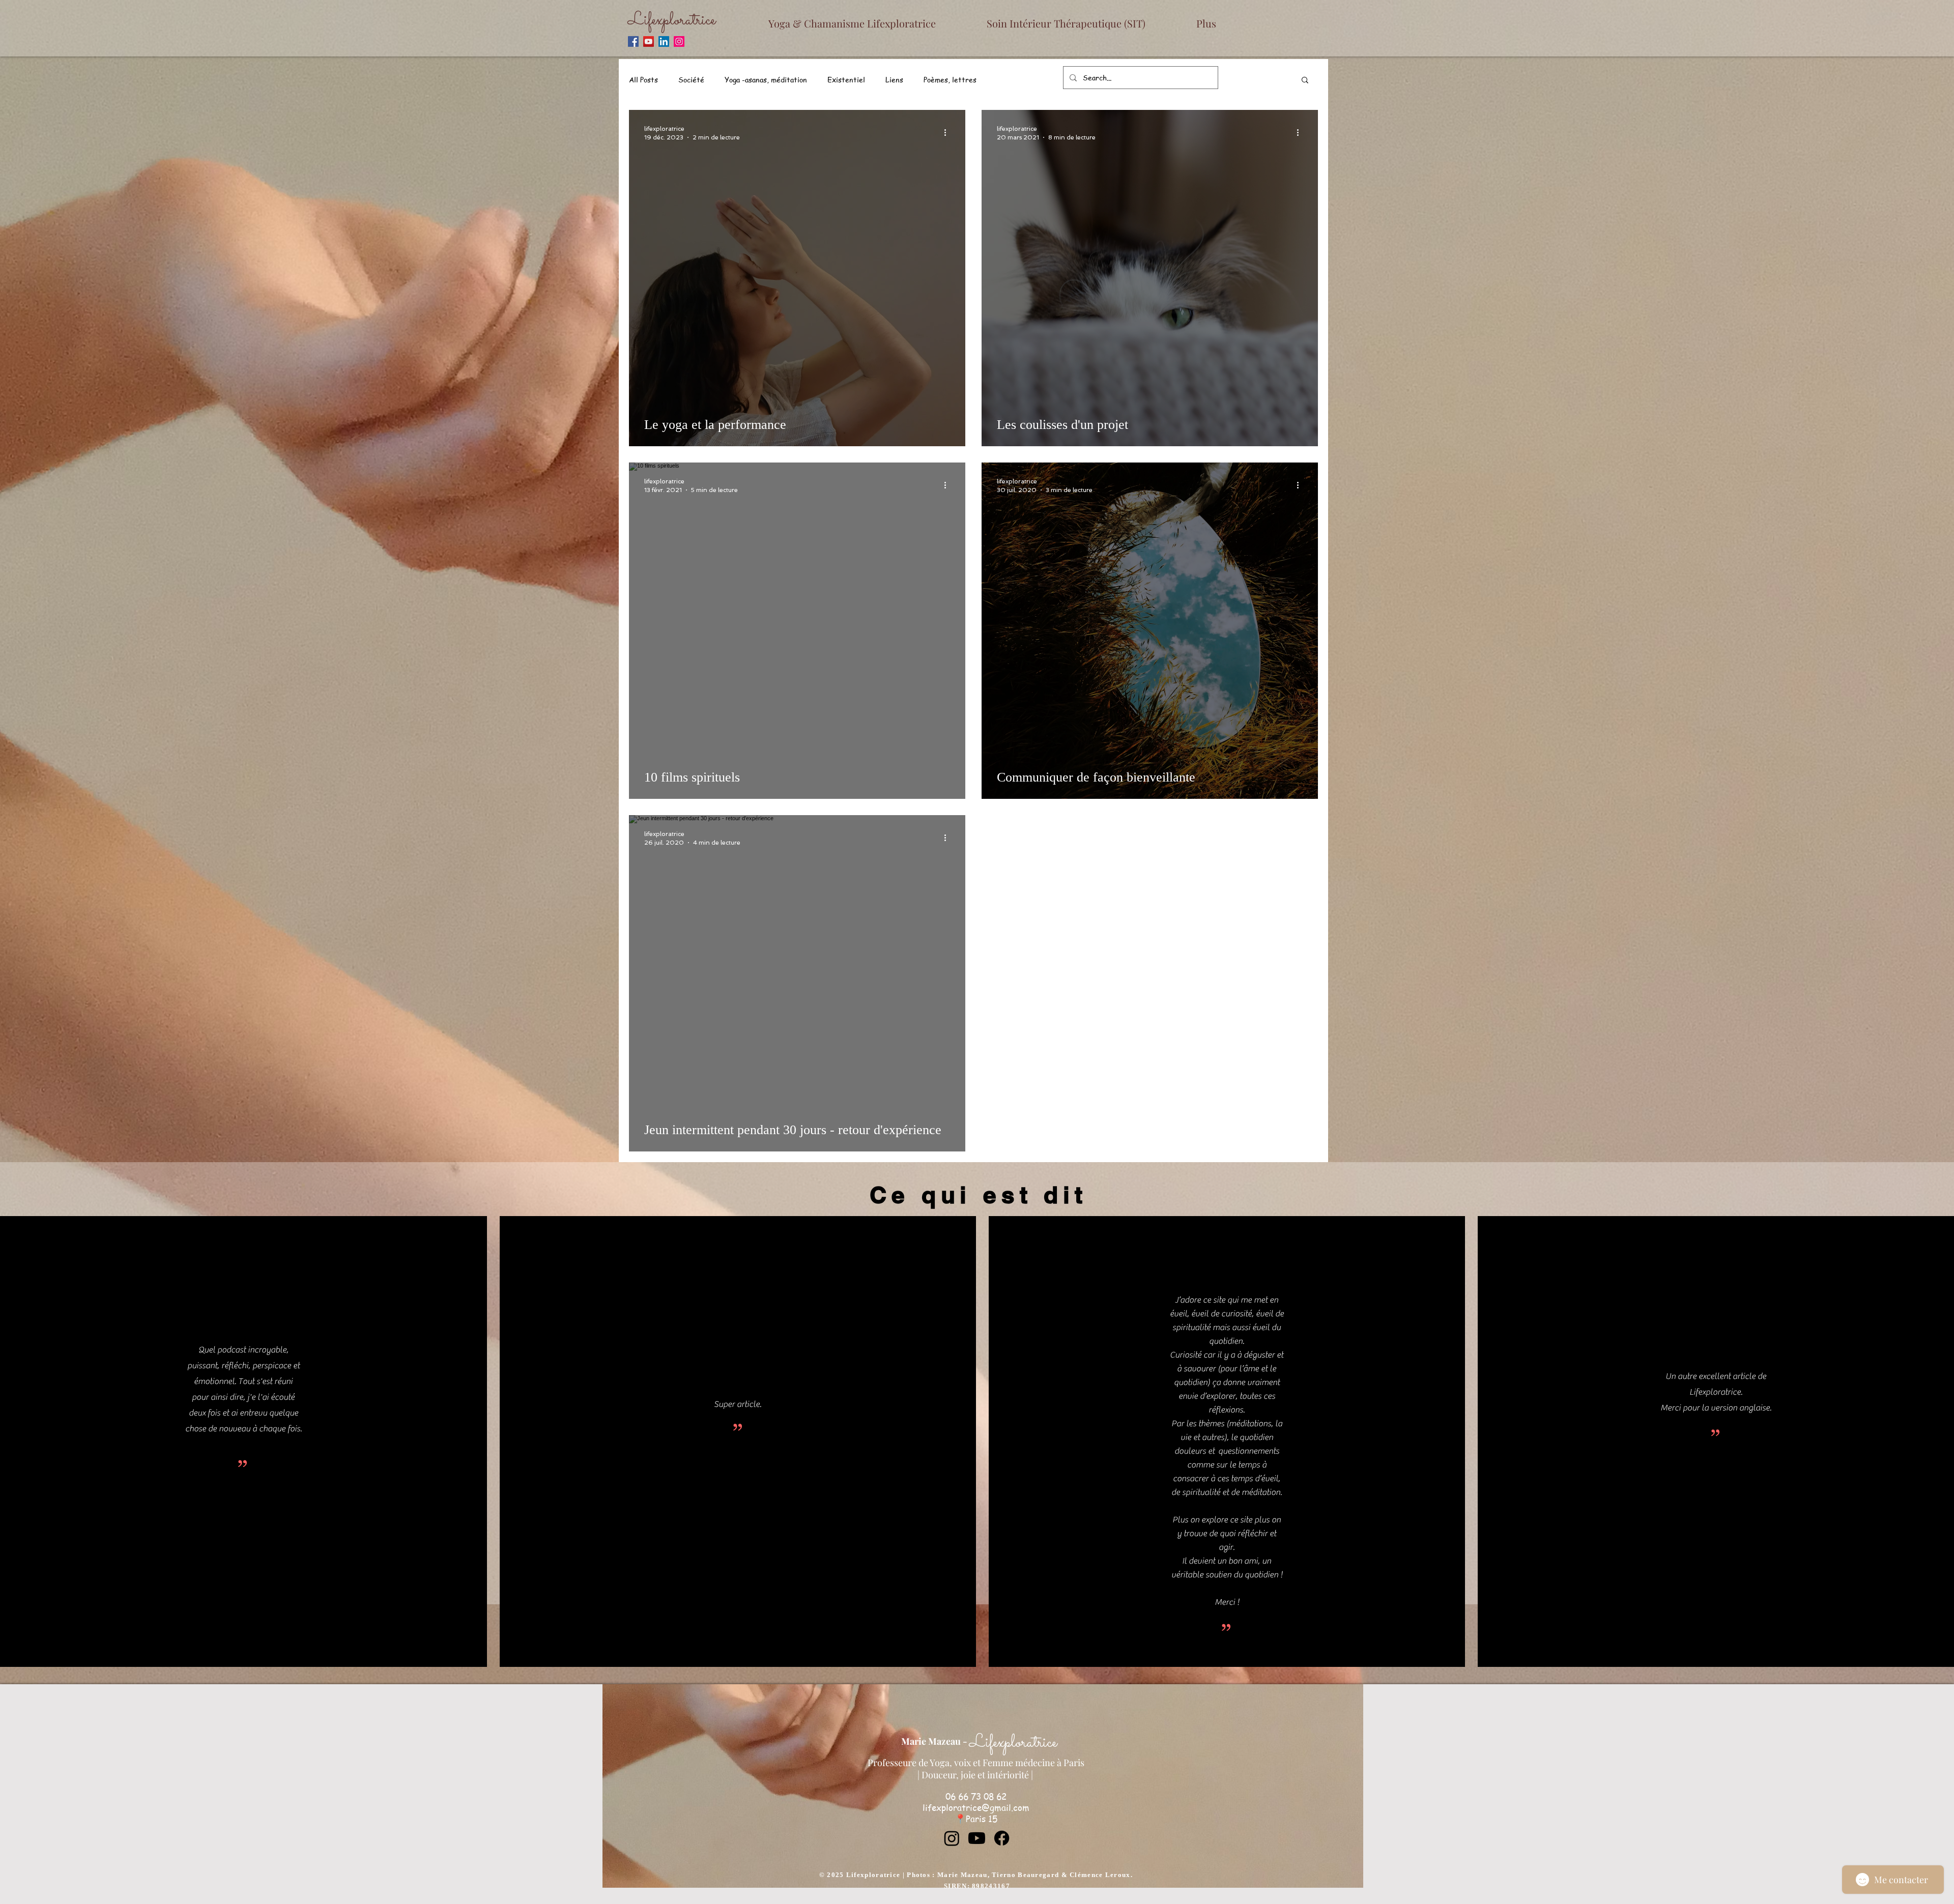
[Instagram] (679, 41)
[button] (1305, 81)
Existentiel (846, 79)
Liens (894, 79)
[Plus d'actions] (949, 132)
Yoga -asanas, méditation (766, 79)
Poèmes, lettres (950, 79)
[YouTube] (649, 41)
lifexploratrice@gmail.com (976, 1807)
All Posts (643, 79)
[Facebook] (633, 41)
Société (691, 79)
